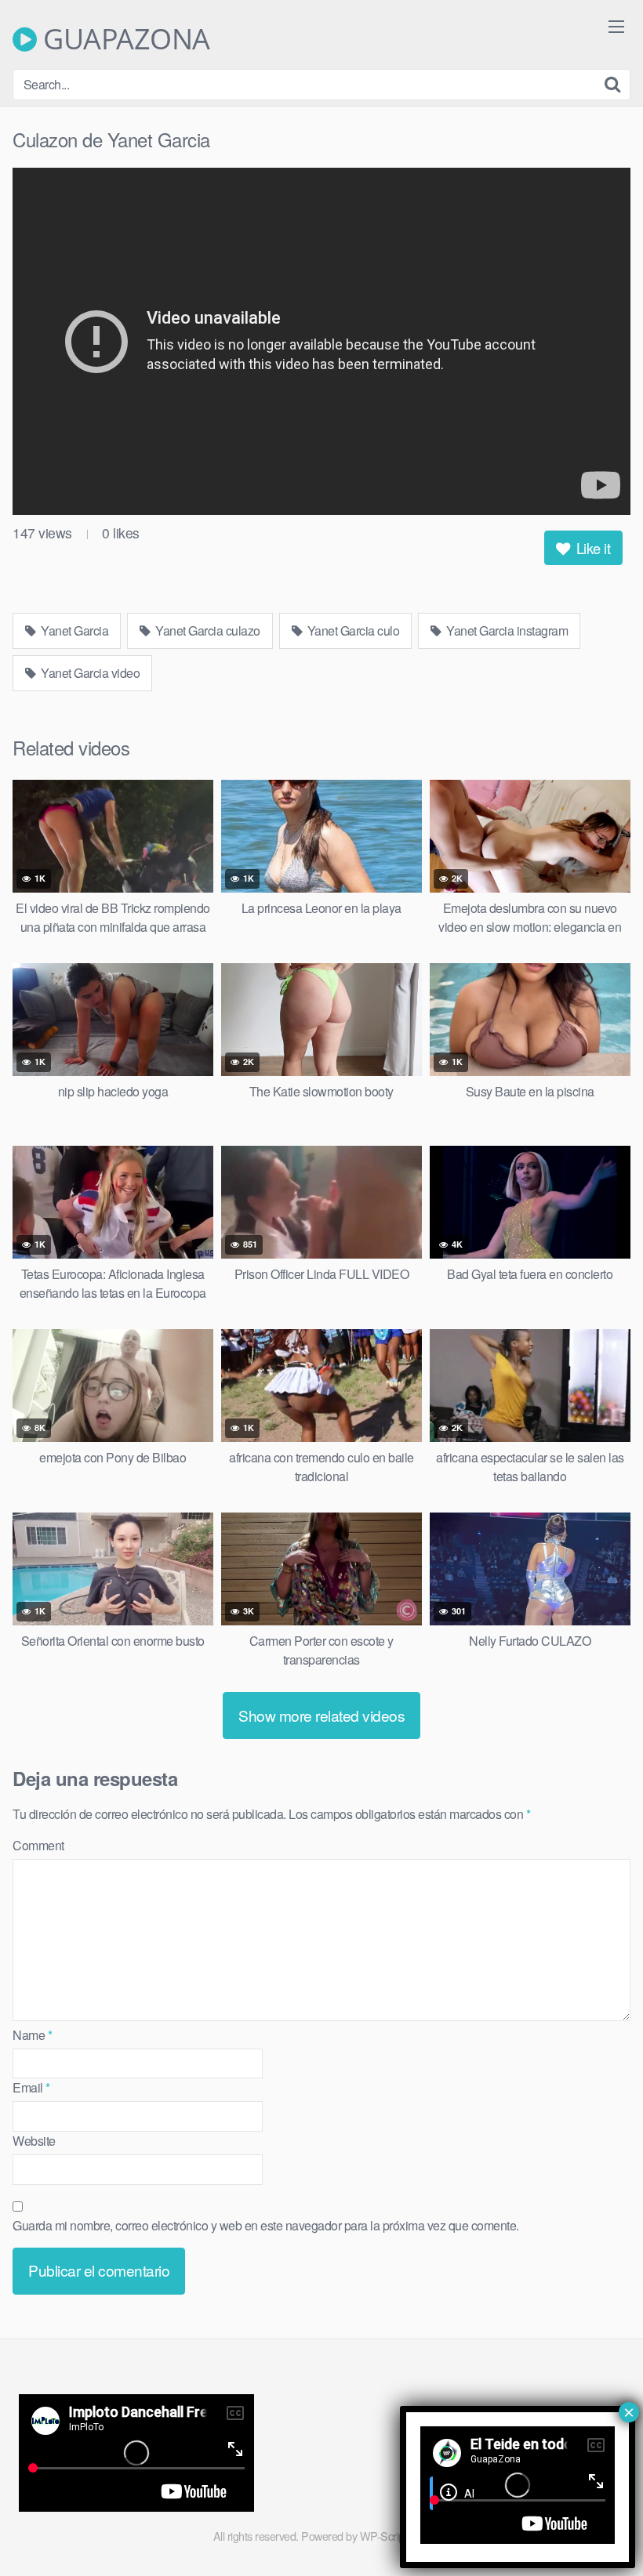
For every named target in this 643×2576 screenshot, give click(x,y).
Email (31, 2087)
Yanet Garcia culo (352, 630)
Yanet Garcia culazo (207, 630)
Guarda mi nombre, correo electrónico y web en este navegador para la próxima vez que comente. (266, 2225)
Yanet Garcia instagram (506, 630)
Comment (38, 1845)
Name (32, 2035)
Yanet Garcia (74, 630)
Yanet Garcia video (89, 673)
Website (34, 2141)
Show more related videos (321, 1715)
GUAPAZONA (124, 39)
